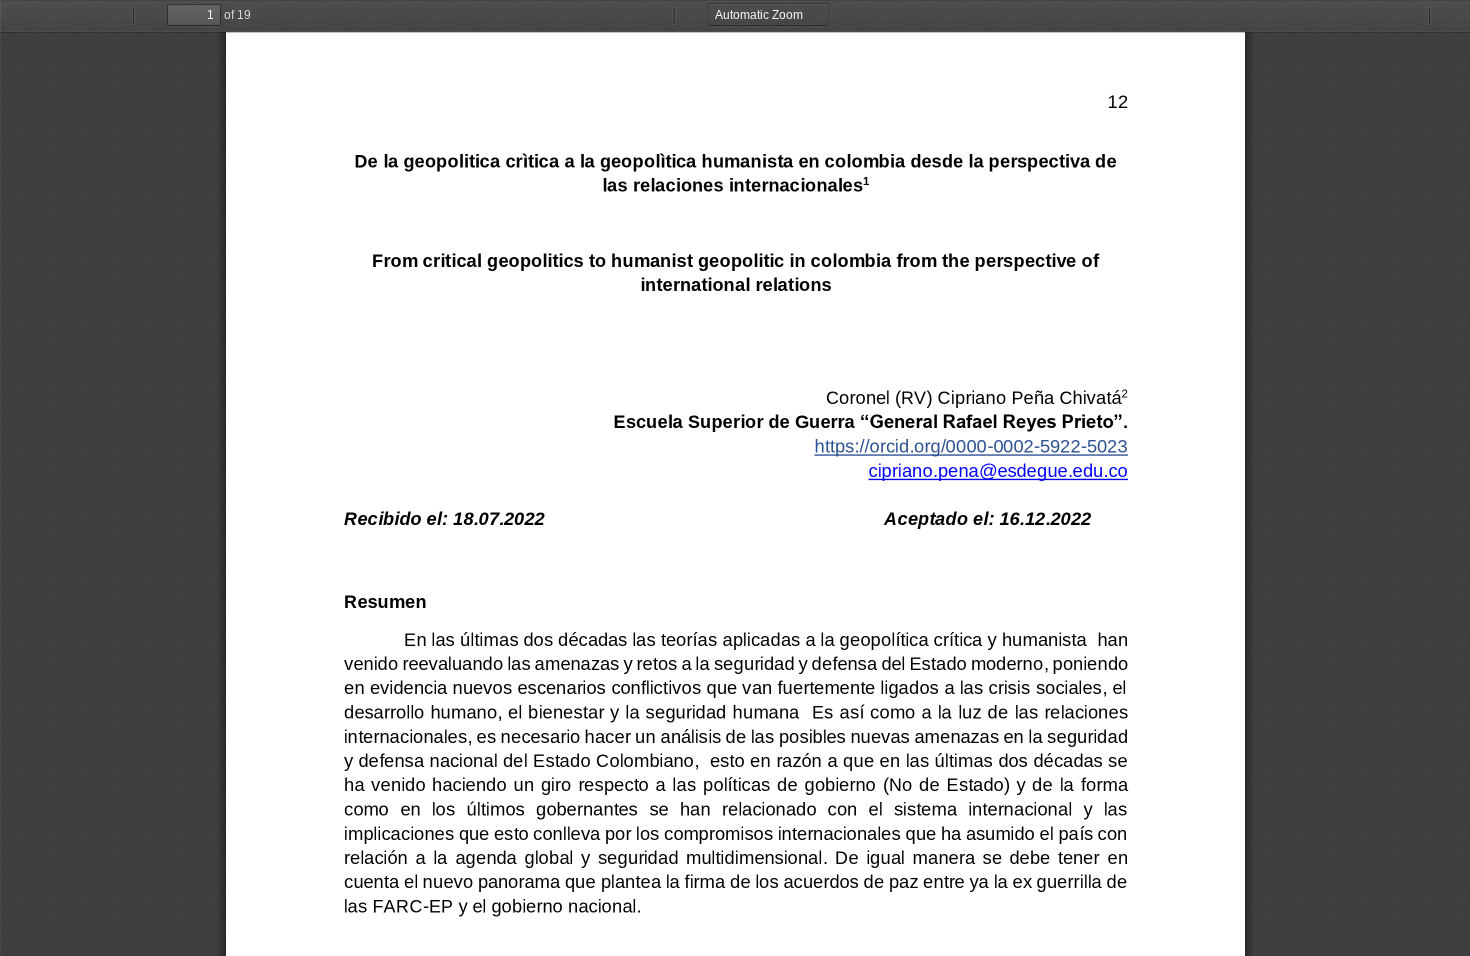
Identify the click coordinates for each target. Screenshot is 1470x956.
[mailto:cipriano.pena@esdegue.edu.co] (997, 471)
